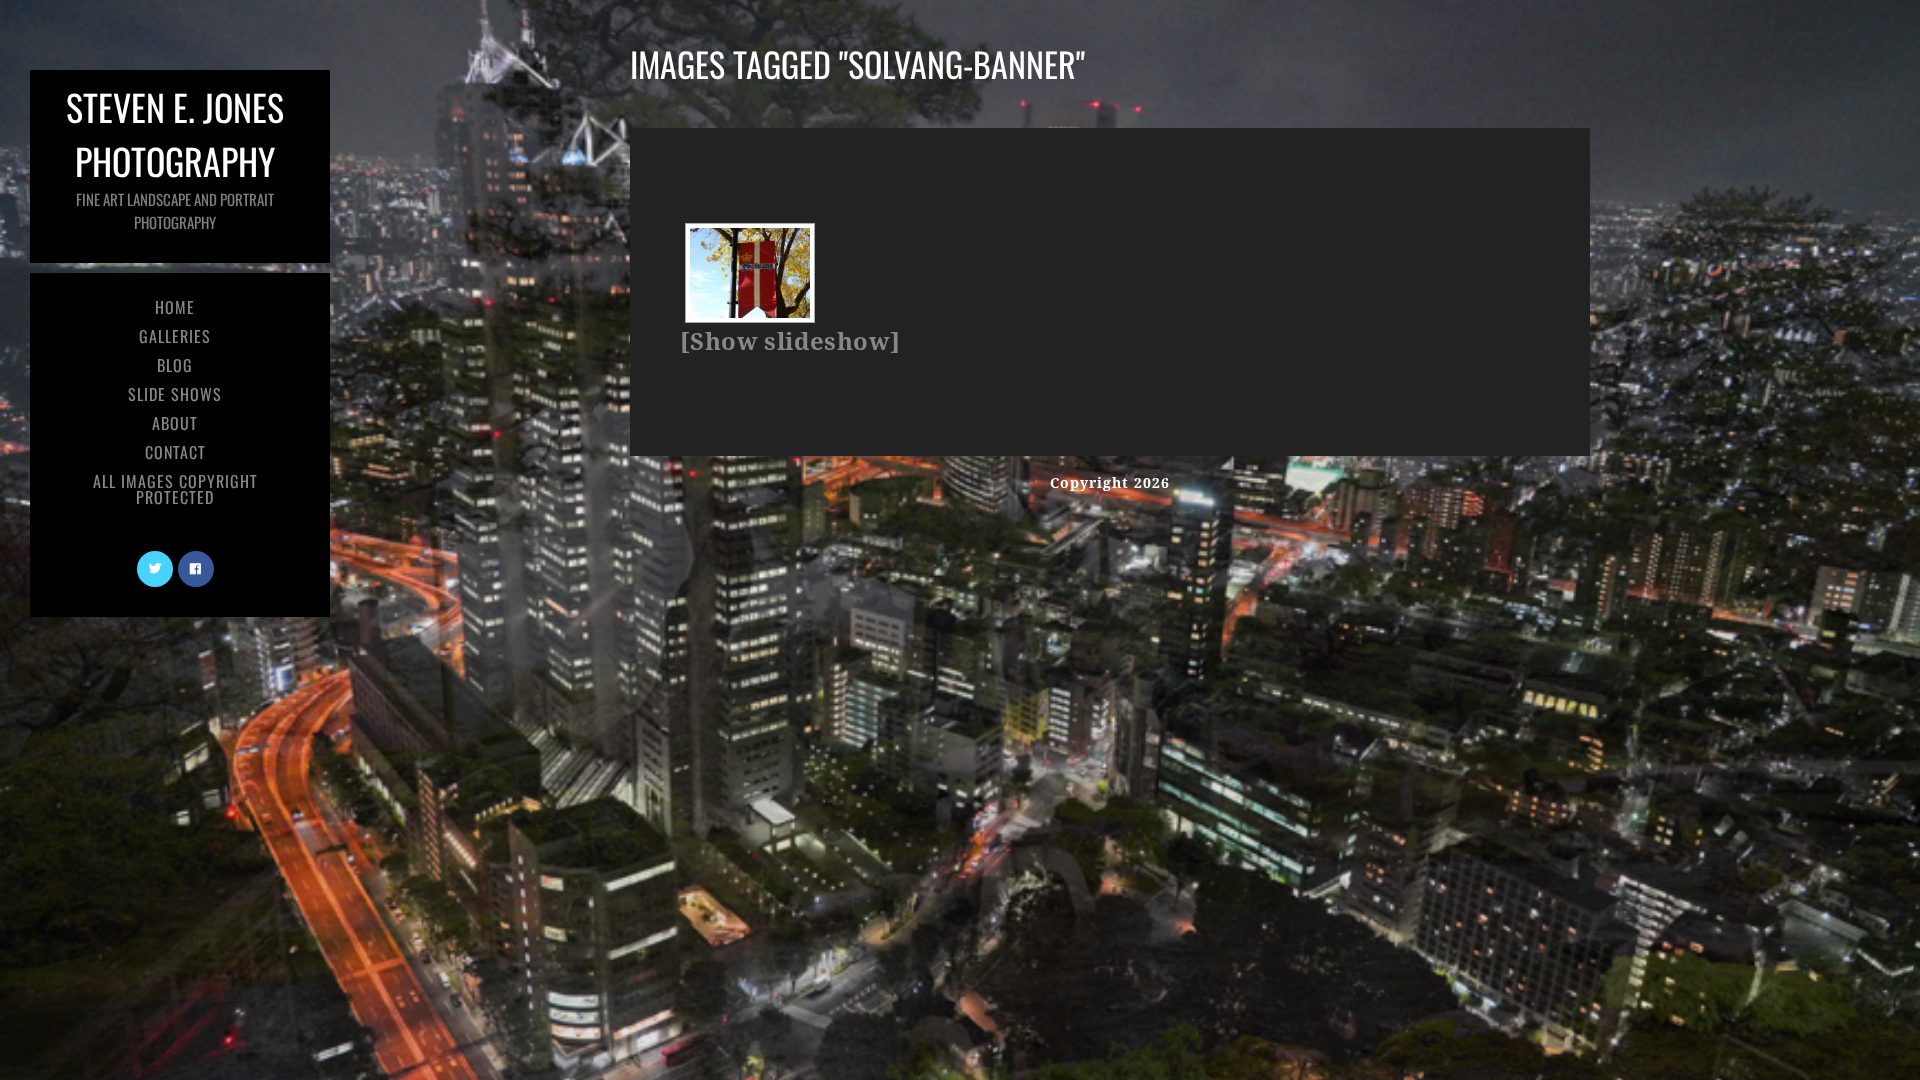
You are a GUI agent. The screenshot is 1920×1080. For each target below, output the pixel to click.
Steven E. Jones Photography (175, 156)
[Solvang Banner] (750, 273)
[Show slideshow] (790, 342)
